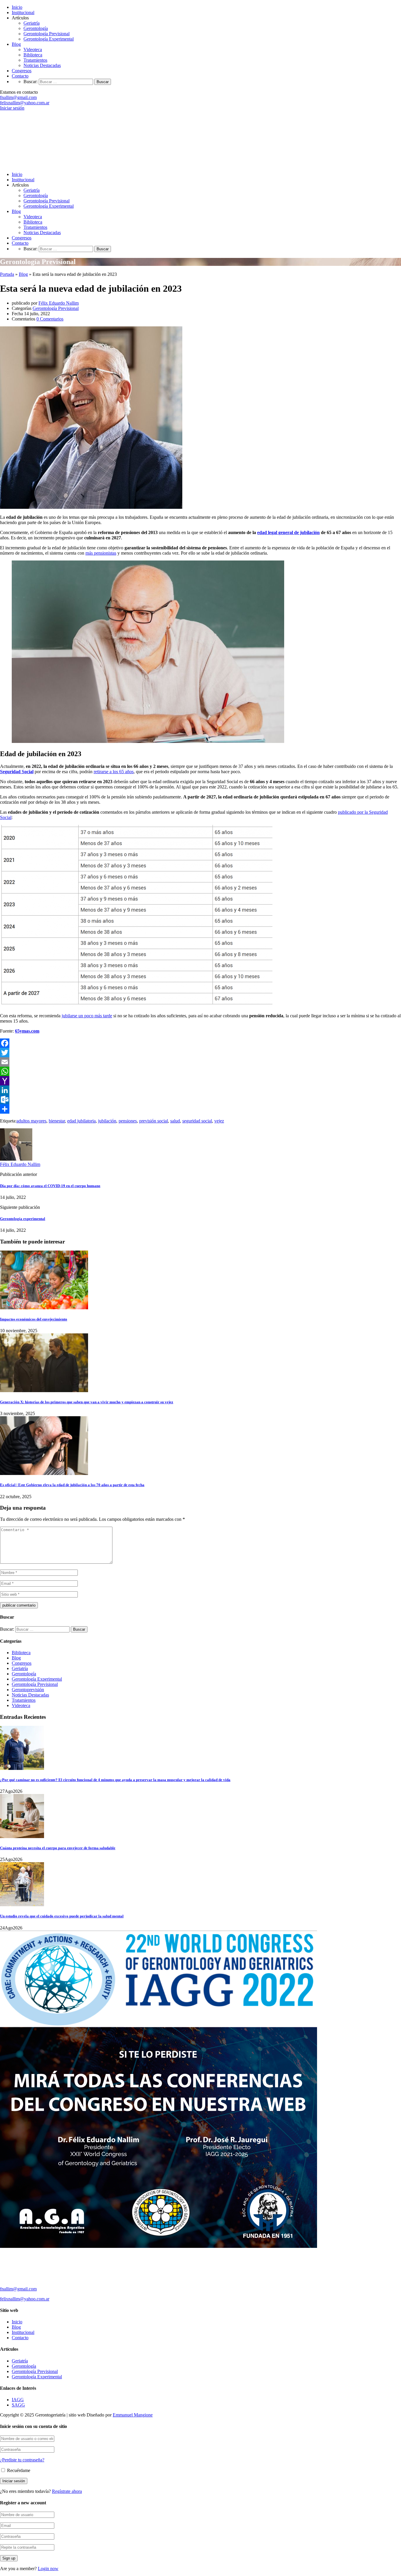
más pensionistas (101, 553)
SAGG (18, 2405)
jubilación (107, 1121)
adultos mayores (31, 1121)
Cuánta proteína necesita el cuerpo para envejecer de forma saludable (58, 1848)
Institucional (23, 12)
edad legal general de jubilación (288, 532)
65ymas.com (27, 1031)
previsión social (154, 1121)
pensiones (128, 1121)
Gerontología (36, 28)
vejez (219, 1121)
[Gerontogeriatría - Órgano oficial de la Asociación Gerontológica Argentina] (87, 164)
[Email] (201, 1062)
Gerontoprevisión (28, 1690)
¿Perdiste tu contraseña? (22, 2460)
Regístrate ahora (67, 2491)
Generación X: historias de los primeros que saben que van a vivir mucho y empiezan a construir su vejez (87, 1402)
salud (175, 1121)
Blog (16, 44)
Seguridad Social (17, 772)
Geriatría (32, 23)
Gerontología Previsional (47, 34)
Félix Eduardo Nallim (59, 303)
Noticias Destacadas (42, 65)
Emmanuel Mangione (133, 2415)
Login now (48, 2569)
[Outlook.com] (201, 1100)
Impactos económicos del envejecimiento (34, 1319)
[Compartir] (201, 1109)
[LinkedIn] (201, 1090)
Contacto (20, 76)
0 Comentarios (50, 319)
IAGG (18, 2400)
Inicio (17, 7)
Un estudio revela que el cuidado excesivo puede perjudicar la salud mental (62, 1916)
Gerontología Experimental (49, 39)
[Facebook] (201, 1043)
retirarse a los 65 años (114, 772)
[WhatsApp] (201, 1071)
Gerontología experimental (23, 1219)
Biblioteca (33, 55)
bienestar (57, 1121)
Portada (7, 274)
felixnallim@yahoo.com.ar (25, 103)
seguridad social (197, 1121)
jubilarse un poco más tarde (87, 1016)
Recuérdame (18, 2470)
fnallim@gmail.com (18, 97)
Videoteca (33, 49)
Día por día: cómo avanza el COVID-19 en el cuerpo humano (50, 1186)
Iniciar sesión (12, 108)
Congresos (22, 71)
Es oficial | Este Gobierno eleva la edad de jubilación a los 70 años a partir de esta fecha (72, 1485)
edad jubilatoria (81, 1121)
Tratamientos (35, 60)
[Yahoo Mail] (201, 1081)
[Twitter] (201, 1053)
